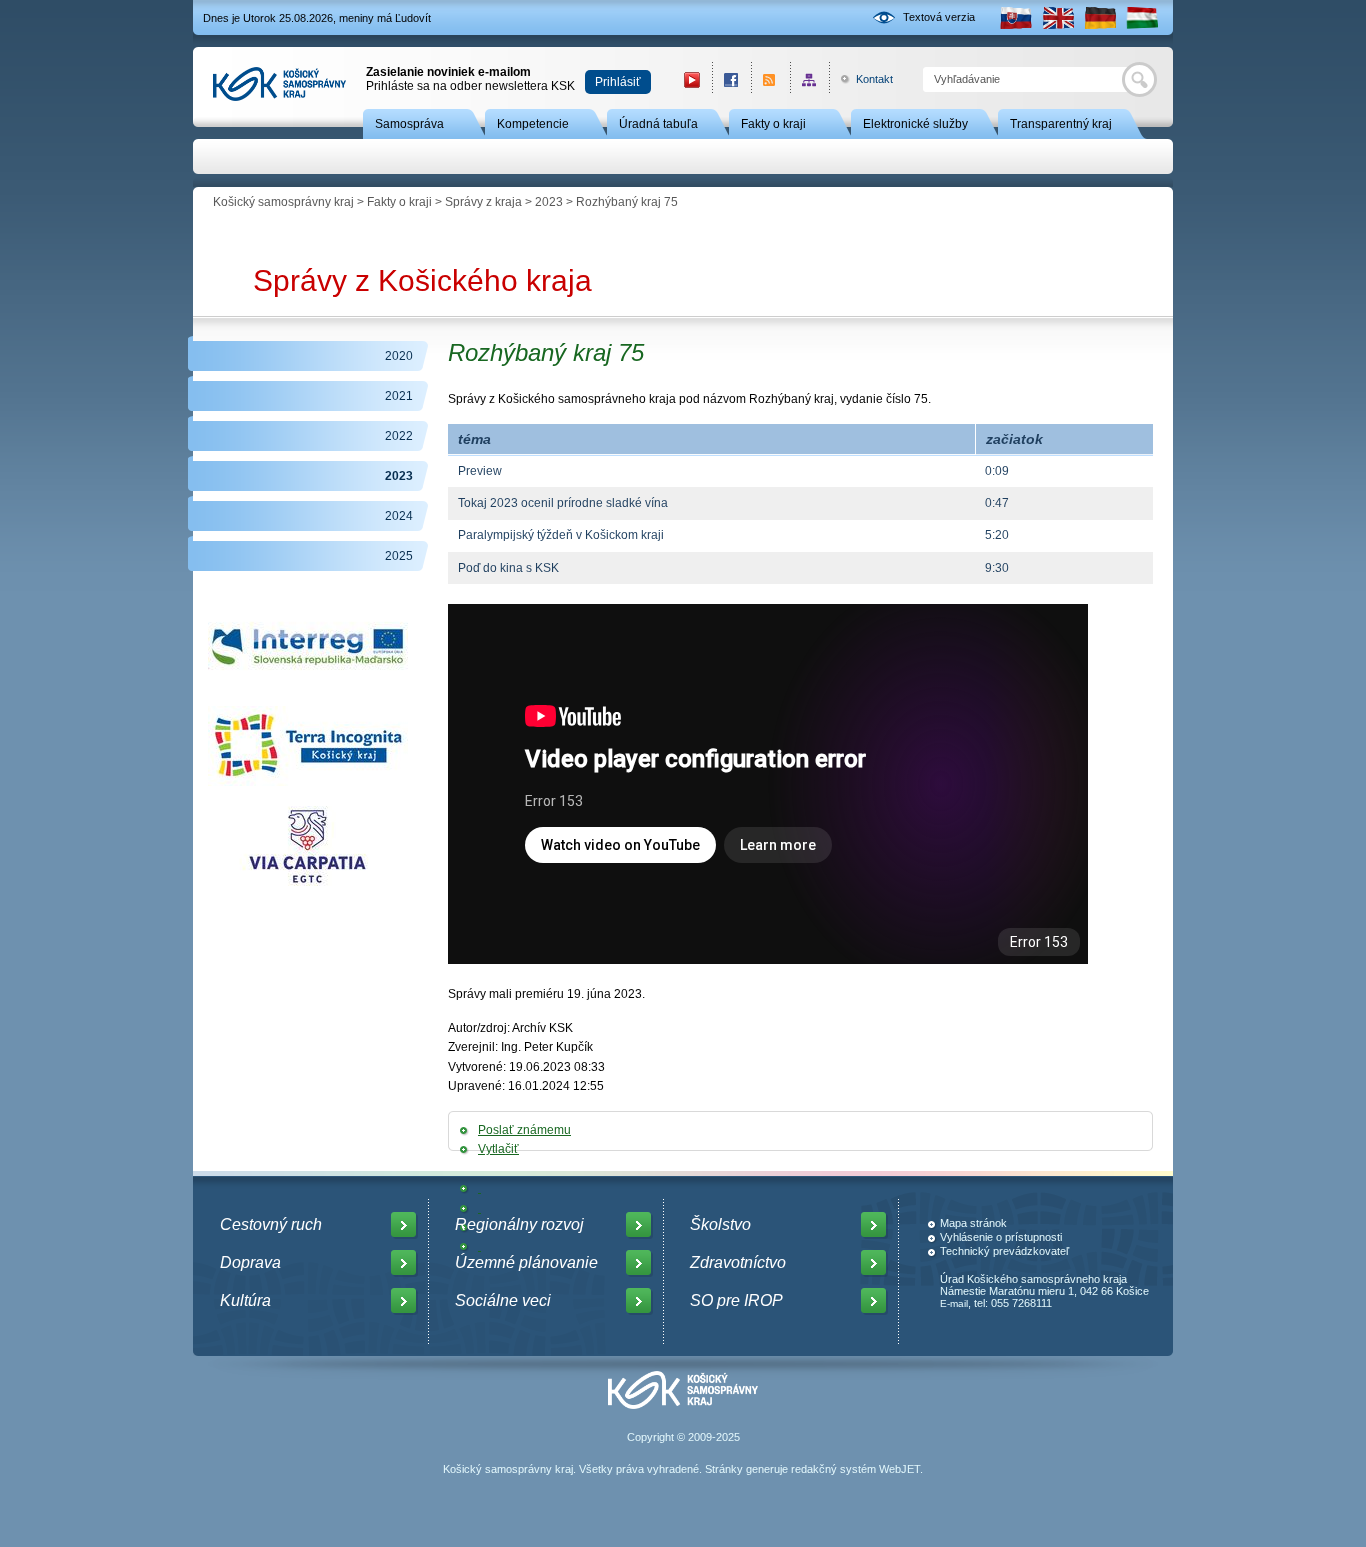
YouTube (692, 79)
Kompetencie (533, 124)
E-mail (954, 1303)
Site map (809, 79)
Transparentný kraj (1061, 124)
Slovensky (1016, 17)
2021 (399, 396)
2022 (399, 436)
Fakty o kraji (773, 124)
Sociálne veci (503, 1300)
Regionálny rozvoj (519, 1224)
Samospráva (409, 124)
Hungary (1142, 17)
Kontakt (863, 79)
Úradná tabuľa (658, 124)
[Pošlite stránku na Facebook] (479, 1188)
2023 (549, 202)
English (1058, 17)
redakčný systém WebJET (855, 1469)
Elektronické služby (915, 124)
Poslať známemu (524, 1130)
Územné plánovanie (526, 1262)
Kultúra (245, 1300)
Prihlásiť (618, 82)
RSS (770, 79)
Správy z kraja (483, 202)
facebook (731, 79)
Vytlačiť (498, 1149)
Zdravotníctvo (738, 1262)
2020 (399, 356)
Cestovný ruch (271, 1224)
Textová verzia (939, 17)
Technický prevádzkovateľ (1004, 1251)
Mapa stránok (973, 1223)
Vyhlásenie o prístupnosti (1001, 1237)
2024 (399, 516)
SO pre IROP (736, 1300)
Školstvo (720, 1224)
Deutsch (1100, 17)
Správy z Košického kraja (422, 280)
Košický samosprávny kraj (283, 202)
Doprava (250, 1262)
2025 (399, 556)
